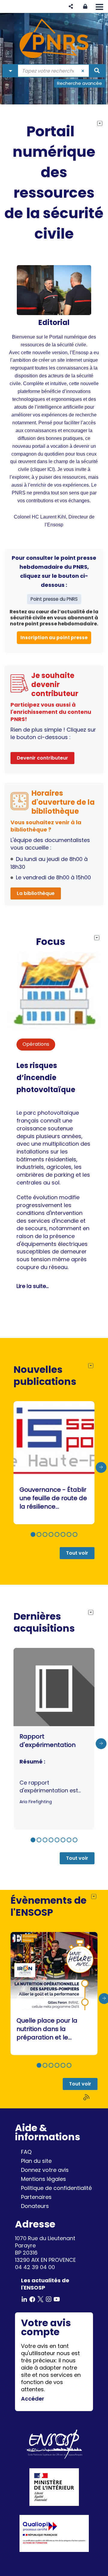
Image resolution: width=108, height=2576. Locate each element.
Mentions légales (43, 2179)
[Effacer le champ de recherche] (83, 71)
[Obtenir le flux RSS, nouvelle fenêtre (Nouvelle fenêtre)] (87, 2097)
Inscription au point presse (54, 638)
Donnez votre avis (45, 2170)
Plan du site (36, 2161)
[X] (40, 2299)
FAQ (26, 2152)
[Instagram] (49, 2299)
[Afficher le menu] (99, 7)
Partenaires (36, 2197)
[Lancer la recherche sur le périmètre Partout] (97, 71)
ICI (50, 469)
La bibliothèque (36, 893)
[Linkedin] (24, 2299)
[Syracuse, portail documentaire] (54, 39)
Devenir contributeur (42, 758)
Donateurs (35, 2206)
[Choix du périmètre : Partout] (10, 71)
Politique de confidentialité (56, 2188)
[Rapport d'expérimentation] (54, 1739)
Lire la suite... (33, 1286)
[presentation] (101, 1467)
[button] (71, 6)
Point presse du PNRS (54, 599)
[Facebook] (32, 2299)
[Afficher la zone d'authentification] (85, 6)
